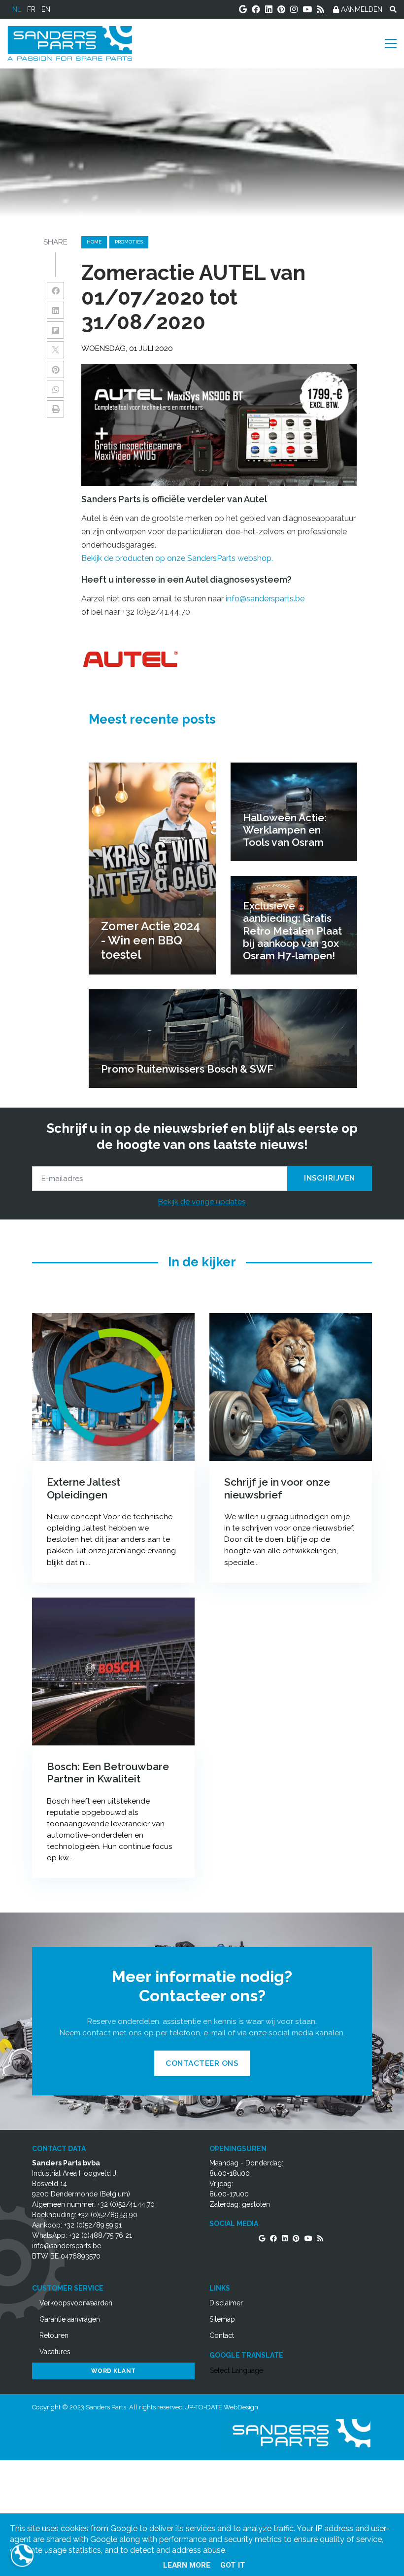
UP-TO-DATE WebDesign (221, 2407)
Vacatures (55, 2352)
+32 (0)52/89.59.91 (93, 2225)
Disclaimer (226, 2303)
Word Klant (114, 2371)
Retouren (54, 2335)
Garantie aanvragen (70, 2319)
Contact (222, 2335)
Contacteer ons (202, 2063)
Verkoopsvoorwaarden (76, 2303)
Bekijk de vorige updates (202, 1201)
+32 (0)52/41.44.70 (126, 2204)
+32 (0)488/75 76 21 (101, 2235)
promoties (129, 242)
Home (94, 242)
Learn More (187, 2565)
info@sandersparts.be (265, 599)
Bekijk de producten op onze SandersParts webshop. (177, 558)
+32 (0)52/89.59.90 (108, 2215)
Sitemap (222, 2319)
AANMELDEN (361, 9)
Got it (233, 2565)
